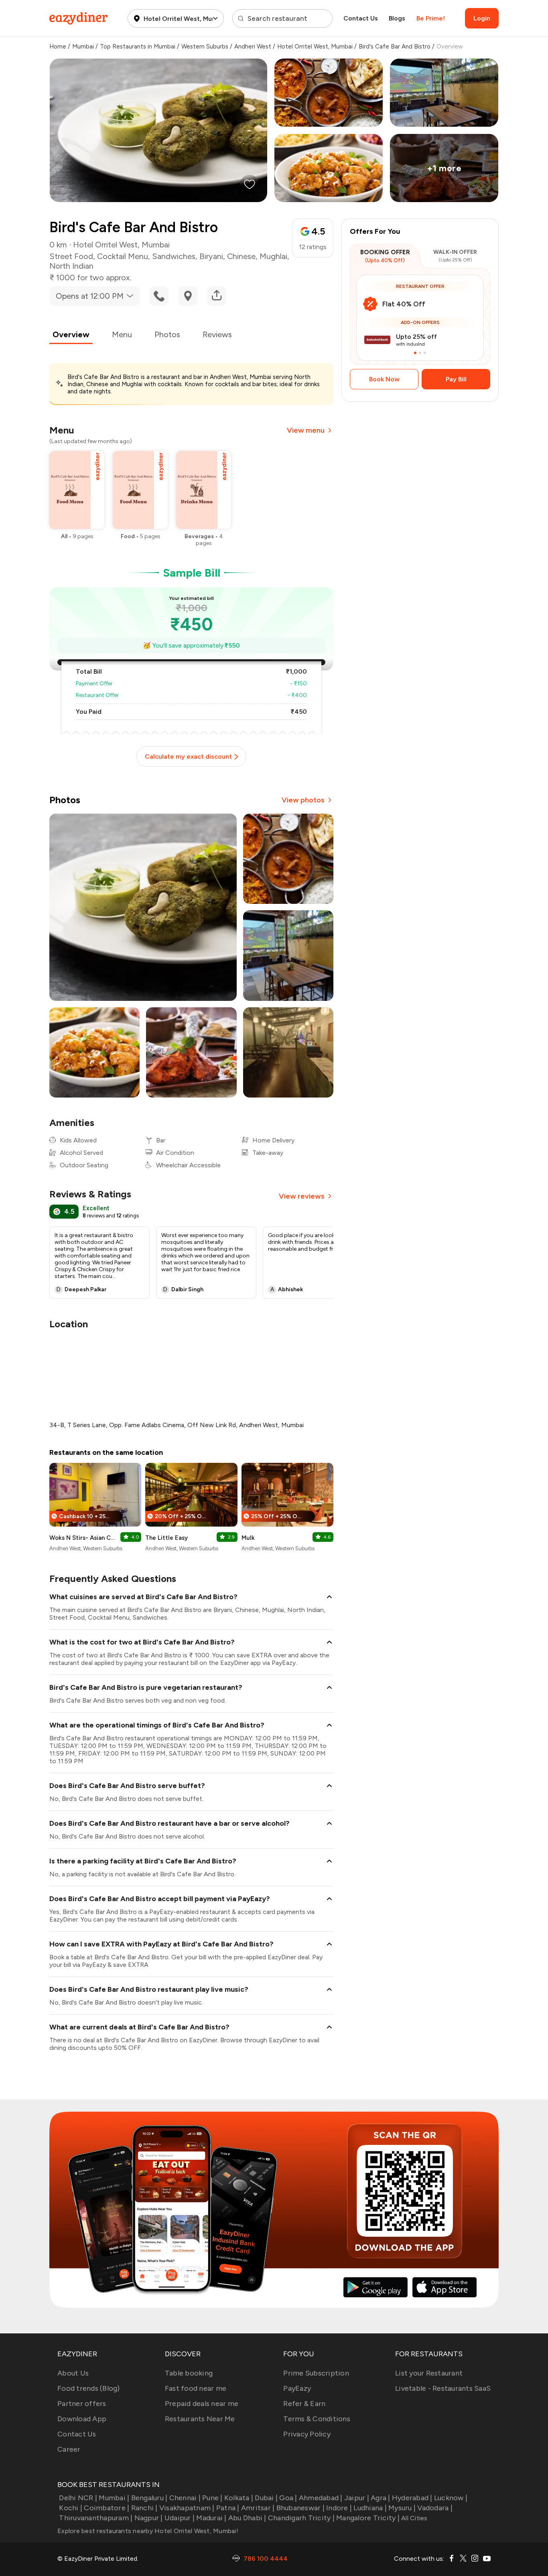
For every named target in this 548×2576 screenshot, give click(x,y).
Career (69, 2449)
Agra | (381, 2498)
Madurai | (211, 2518)
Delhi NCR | (78, 2498)
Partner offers (82, 2404)
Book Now (384, 379)
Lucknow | (451, 2498)
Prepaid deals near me (202, 2404)
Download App (82, 2419)
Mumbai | (114, 2498)
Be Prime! (431, 18)
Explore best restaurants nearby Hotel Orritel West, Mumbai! (148, 2531)
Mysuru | (402, 2508)
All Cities (414, 2518)
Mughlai (273, 256)
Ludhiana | (370, 2508)
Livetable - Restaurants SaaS (443, 2388)
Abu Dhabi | (247, 2518)
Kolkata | (239, 2498)
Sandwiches (174, 256)
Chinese (241, 256)
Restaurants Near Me (200, 2419)
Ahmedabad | (321, 2498)
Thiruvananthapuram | (96, 2518)
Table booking (189, 2373)
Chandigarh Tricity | (301, 2518)
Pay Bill (456, 379)
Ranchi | (144, 2508)
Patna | (228, 2508)
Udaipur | (180, 2518)
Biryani (211, 256)
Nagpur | (148, 2518)
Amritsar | (258, 2508)
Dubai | (266, 2498)
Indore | (339, 2508)
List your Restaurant (429, 2373)
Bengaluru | (149, 2498)
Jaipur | (357, 2498)
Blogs (397, 18)
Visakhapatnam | (187, 2508)
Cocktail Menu (123, 256)
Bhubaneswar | (300, 2508)
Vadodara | (435, 2508)
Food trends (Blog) (89, 2388)
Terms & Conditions (317, 2419)
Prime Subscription (316, 2373)
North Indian (71, 266)
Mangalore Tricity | (368, 2518)
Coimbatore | (107, 2508)
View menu (306, 430)
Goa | (288, 2498)
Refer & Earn (304, 2404)
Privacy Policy (307, 2434)
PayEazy (297, 2388)
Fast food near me (196, 2388)
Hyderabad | (412, 2498)
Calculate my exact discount (188, 756)
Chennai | (185, 2498)
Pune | (212, 2498)
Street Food (71, 256)
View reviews (302, 1196)
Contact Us (361, 18)
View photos (303, 800)
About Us (73, 2373)
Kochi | (71, 2508)
